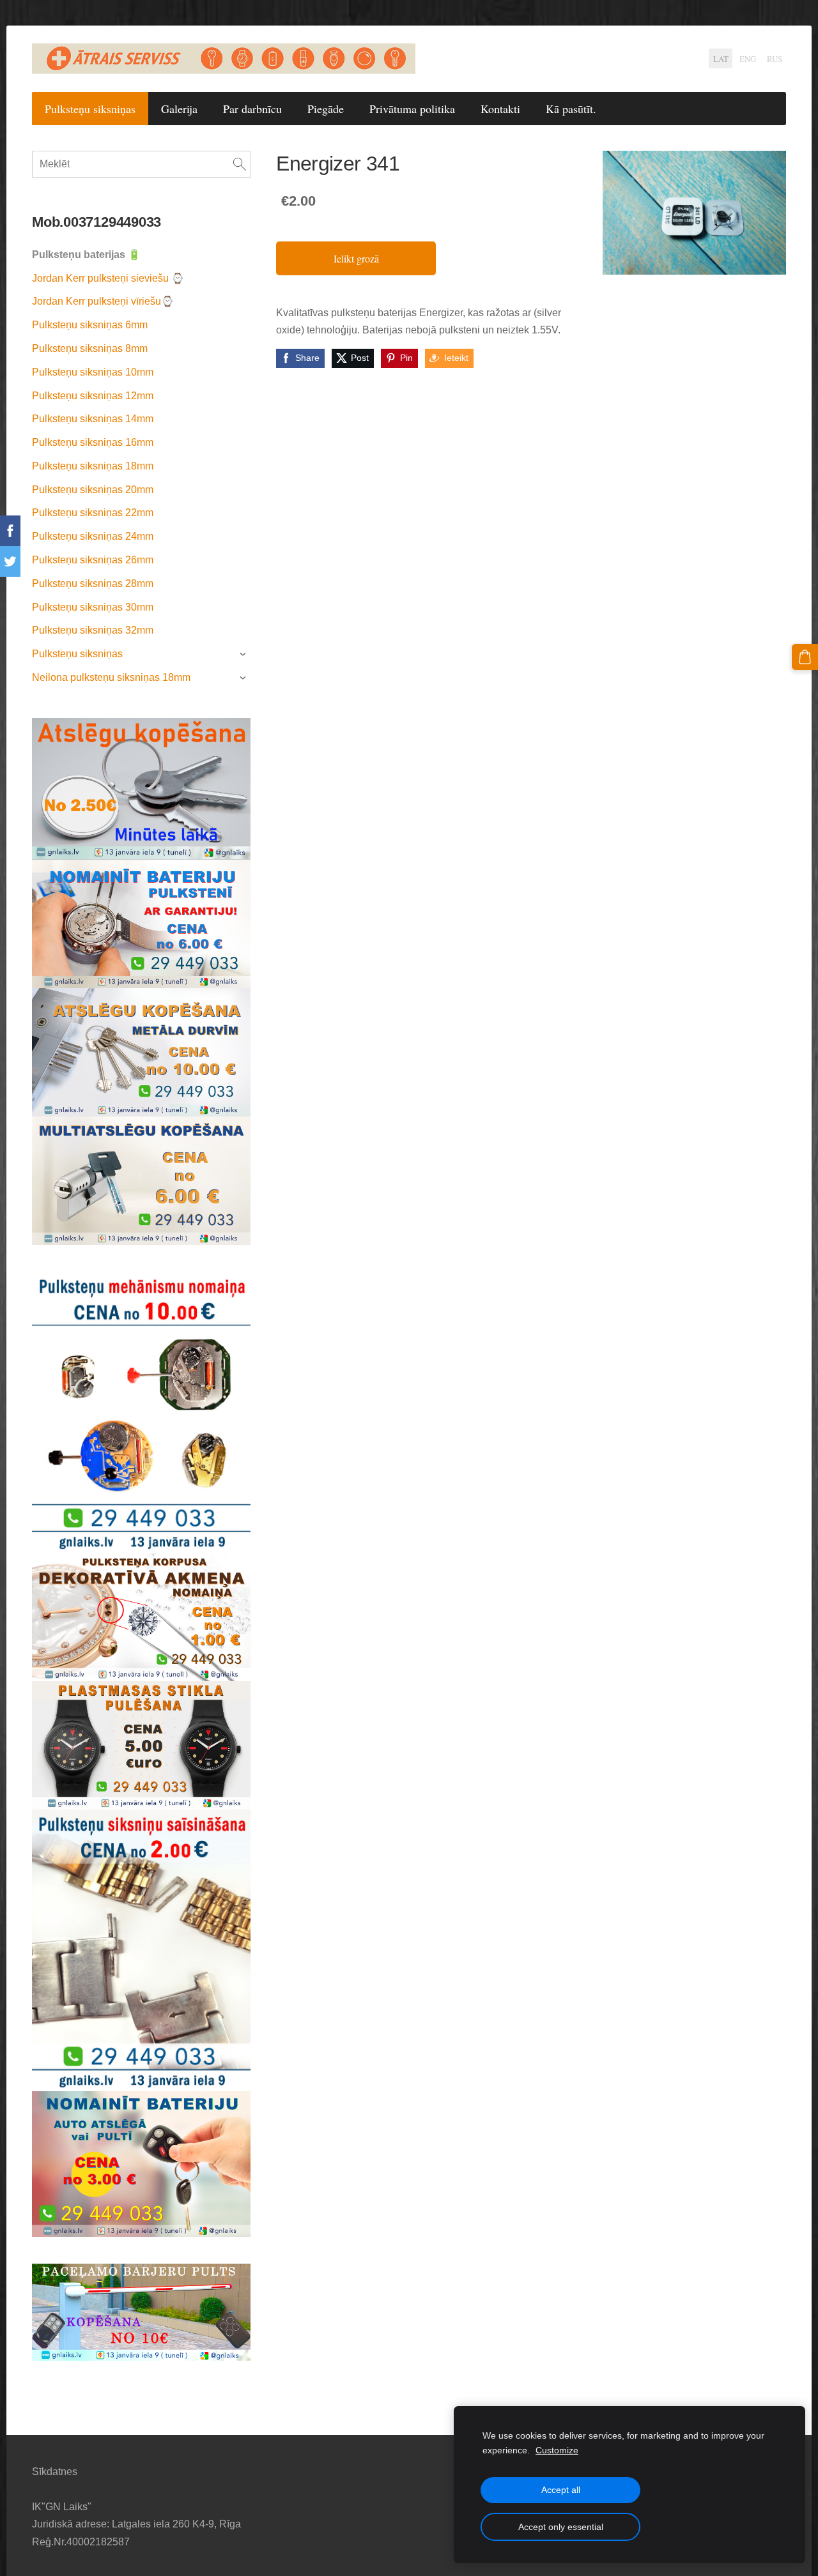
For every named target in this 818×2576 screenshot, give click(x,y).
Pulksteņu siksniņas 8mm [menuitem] (90, 348)
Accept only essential (561, 2527)
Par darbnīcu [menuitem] (252, 109)
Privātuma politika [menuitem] (412, 109)
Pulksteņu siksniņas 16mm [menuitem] (93, 442)
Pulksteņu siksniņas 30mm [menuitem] (93, 607)
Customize (557, 2450)
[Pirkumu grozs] (805, 657)
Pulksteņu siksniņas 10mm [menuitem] (93, 372)
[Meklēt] (240, 164)
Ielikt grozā (356, 258)
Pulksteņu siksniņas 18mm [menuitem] (93, 466)
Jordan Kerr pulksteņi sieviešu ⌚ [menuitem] (108, 278)
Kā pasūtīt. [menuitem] (571, 109)
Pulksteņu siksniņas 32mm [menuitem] (93, 630)
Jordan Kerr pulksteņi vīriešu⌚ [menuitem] (103, 301)
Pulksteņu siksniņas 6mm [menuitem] (90, 325)
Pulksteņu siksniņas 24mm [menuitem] (93, 536)
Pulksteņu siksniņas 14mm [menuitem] (93, 419)
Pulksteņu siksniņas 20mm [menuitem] (93, 490)
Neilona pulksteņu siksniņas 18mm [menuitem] (111, 677)
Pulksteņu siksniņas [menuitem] (90, 109)
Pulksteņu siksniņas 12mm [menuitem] (93, 396)
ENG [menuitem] (748, 59)
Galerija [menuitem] (179, 109)
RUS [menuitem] (775, 59)
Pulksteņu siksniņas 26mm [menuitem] (93, 560)
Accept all (561, 2490)
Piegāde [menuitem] (326, 109)
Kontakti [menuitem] (500, 109)
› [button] (244, 655)
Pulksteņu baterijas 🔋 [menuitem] (86, 255)
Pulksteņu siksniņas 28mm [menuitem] (93, 583)
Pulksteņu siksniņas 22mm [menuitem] (93, 513)
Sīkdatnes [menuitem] (55, 2472)
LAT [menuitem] (721, 59)
